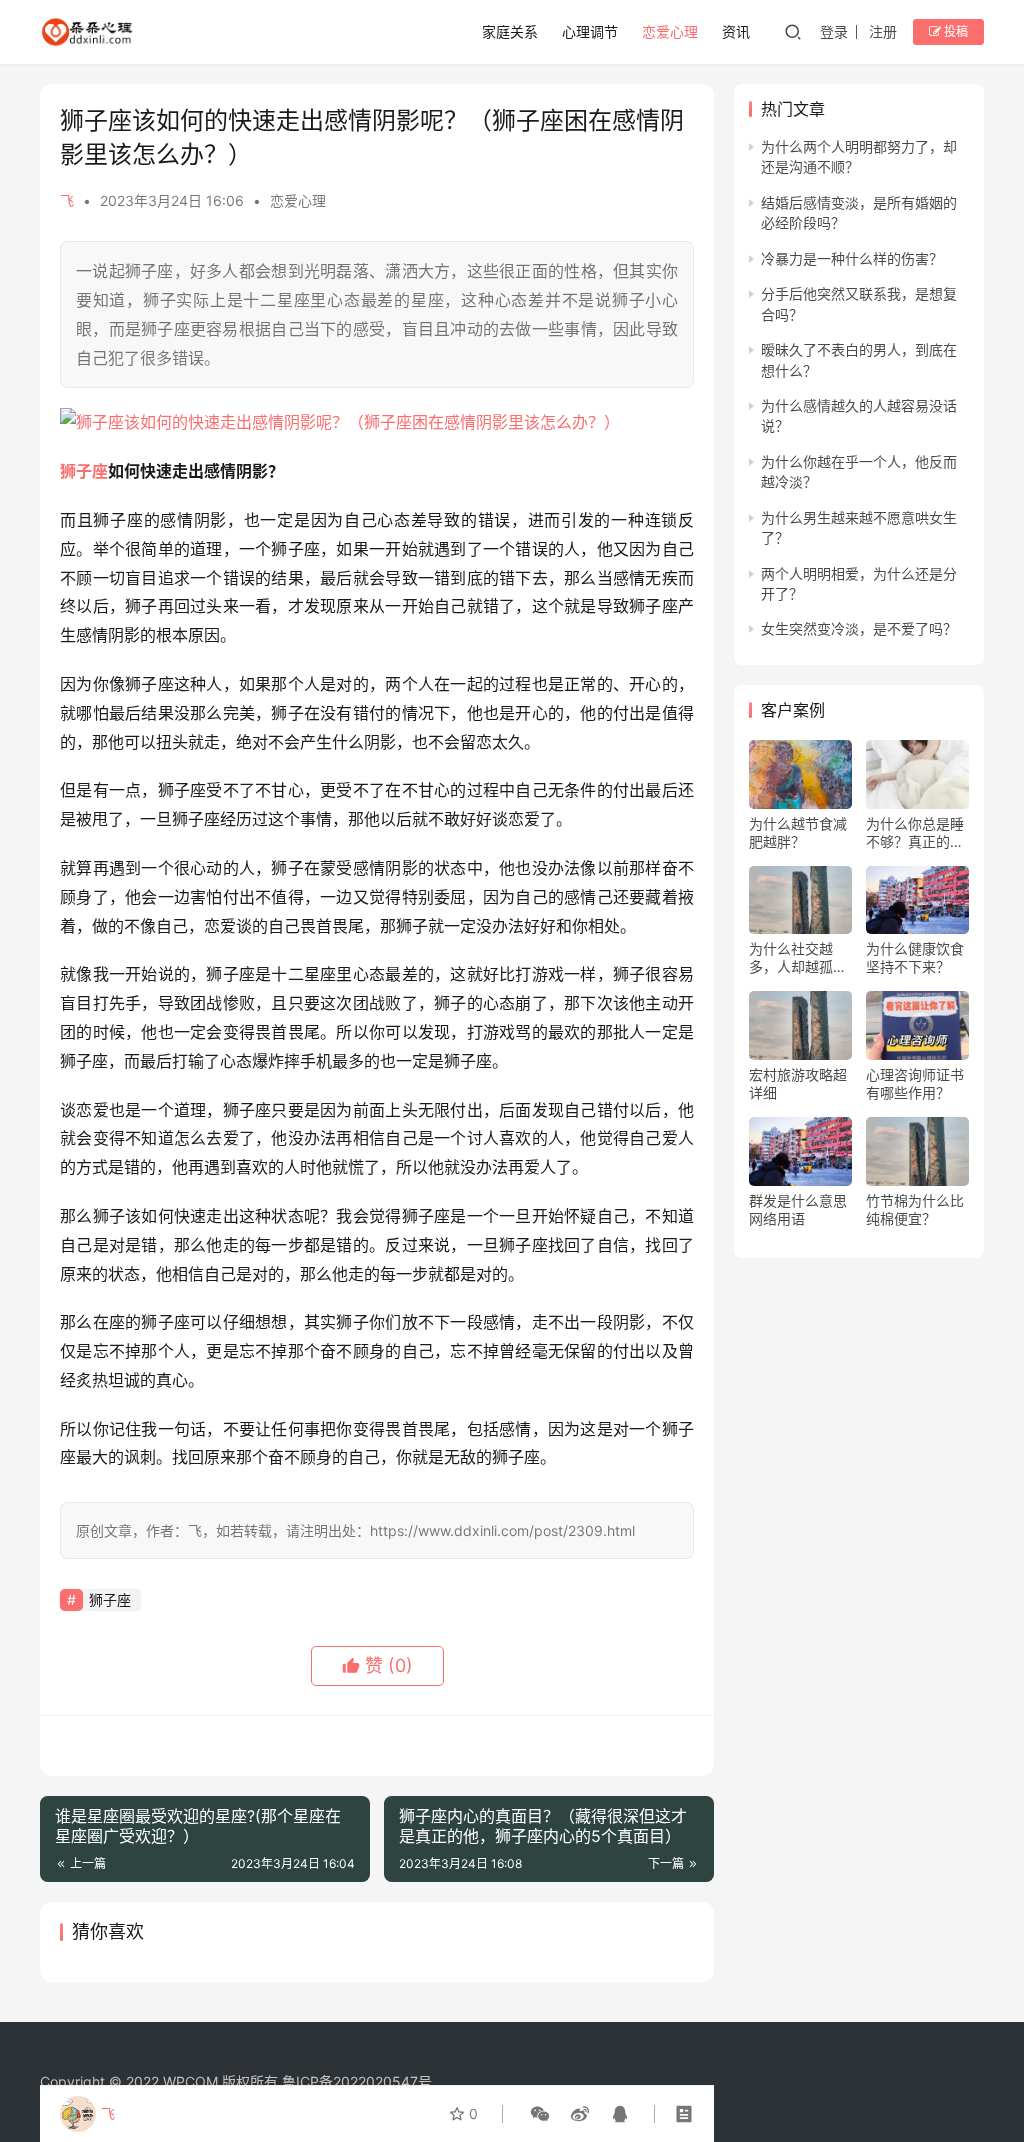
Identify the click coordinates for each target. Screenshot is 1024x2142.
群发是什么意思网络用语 (798, 1209)
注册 (883, 31)
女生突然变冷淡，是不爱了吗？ (859, 628)
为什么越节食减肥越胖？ (798, 832)
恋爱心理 (670, 31)
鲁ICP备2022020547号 (357, 2081)
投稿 (954, 31)
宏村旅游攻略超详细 (798, 1083)
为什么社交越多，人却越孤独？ (791, 958)
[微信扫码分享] (540, 2114)
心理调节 (590, 31)
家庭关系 (510, 31)
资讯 (736, 31)
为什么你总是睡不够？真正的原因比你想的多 (915, 833)
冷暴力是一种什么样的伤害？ (852, 258)
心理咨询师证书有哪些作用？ (915, 1083)
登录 (834, 31)
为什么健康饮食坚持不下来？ (915, 957)
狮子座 (84, 471)
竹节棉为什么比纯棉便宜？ (915, 1209)
